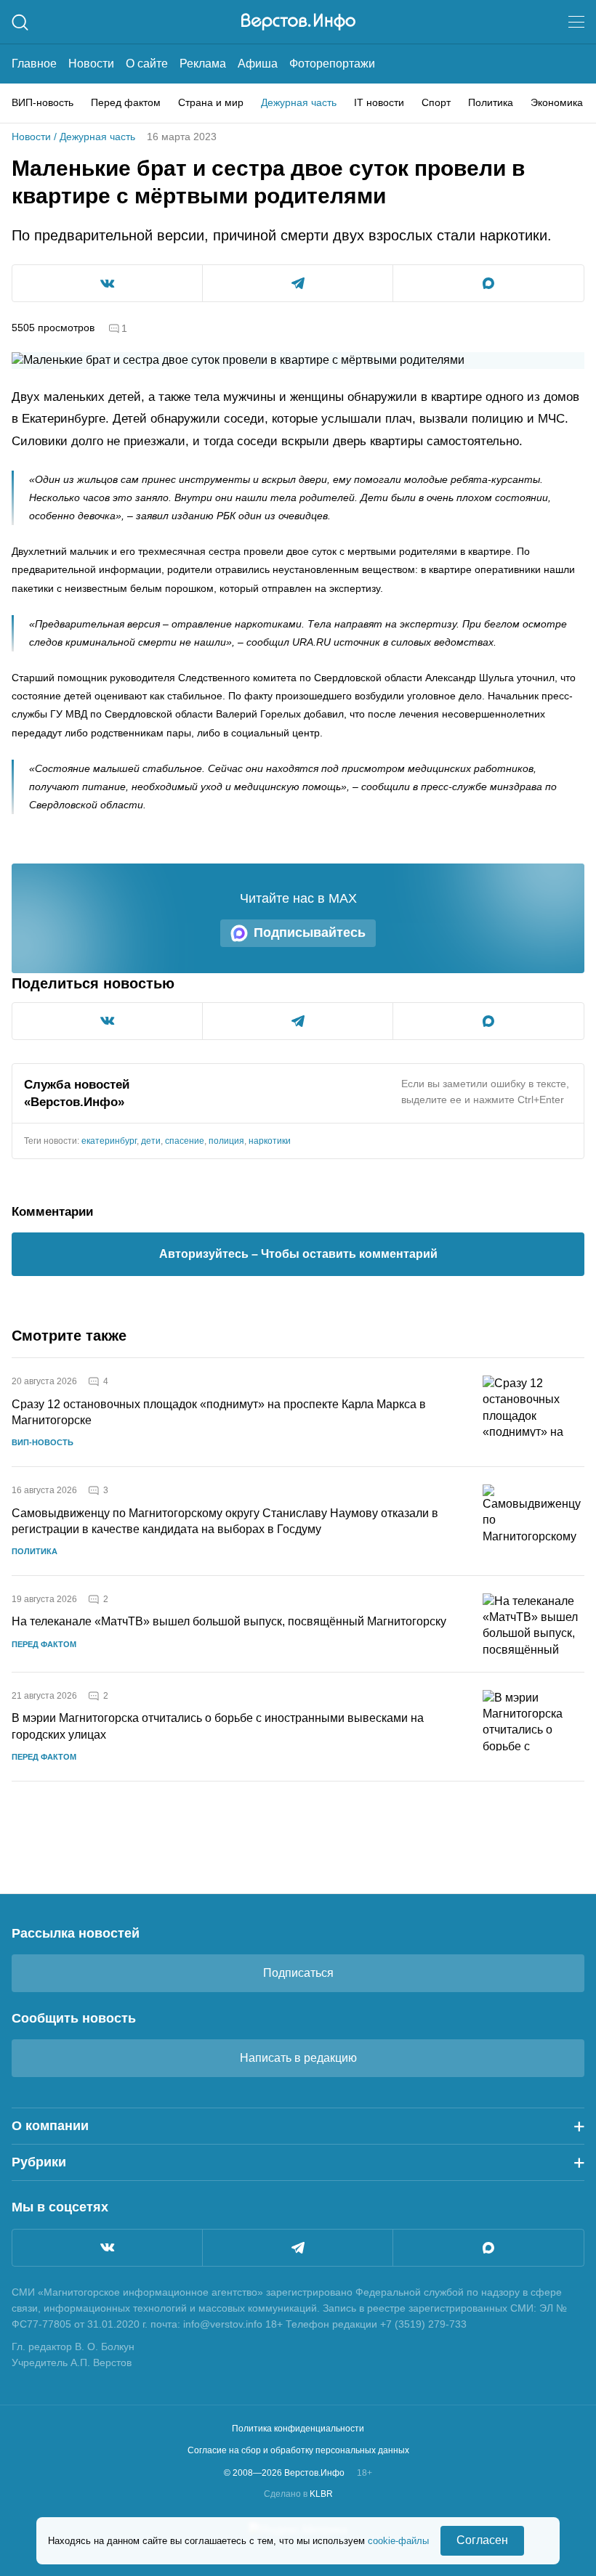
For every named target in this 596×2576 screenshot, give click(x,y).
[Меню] (576, 22)
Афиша (258, 64)
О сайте (147, 64)
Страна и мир (211, 102)
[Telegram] (298, 2248)
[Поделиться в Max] (488, 283)
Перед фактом (126, 102)
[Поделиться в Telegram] (298, 283)
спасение (185, 1141)
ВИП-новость (43, 102)
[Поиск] (20, 22)
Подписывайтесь (310, 933)
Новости (91, 64)
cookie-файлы (398, 2541)
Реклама (203, 64)
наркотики (270, 1141)
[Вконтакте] (107, 2248)
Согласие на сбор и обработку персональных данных (298, 2450)
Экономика (557, 102)
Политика (491, 102)
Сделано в (298, 2494)
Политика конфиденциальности (298, 2429)
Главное (34, 64)
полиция (226, 1141)
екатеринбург (109, 1141)
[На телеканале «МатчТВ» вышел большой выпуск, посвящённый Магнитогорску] (533, 1624)
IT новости (379, 102)
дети (151, 1141)
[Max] (488, 2248)
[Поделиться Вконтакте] (107, 283)
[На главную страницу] (298, 22)
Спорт (436, 102)
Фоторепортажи (332, 64)
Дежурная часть (299, 102)
